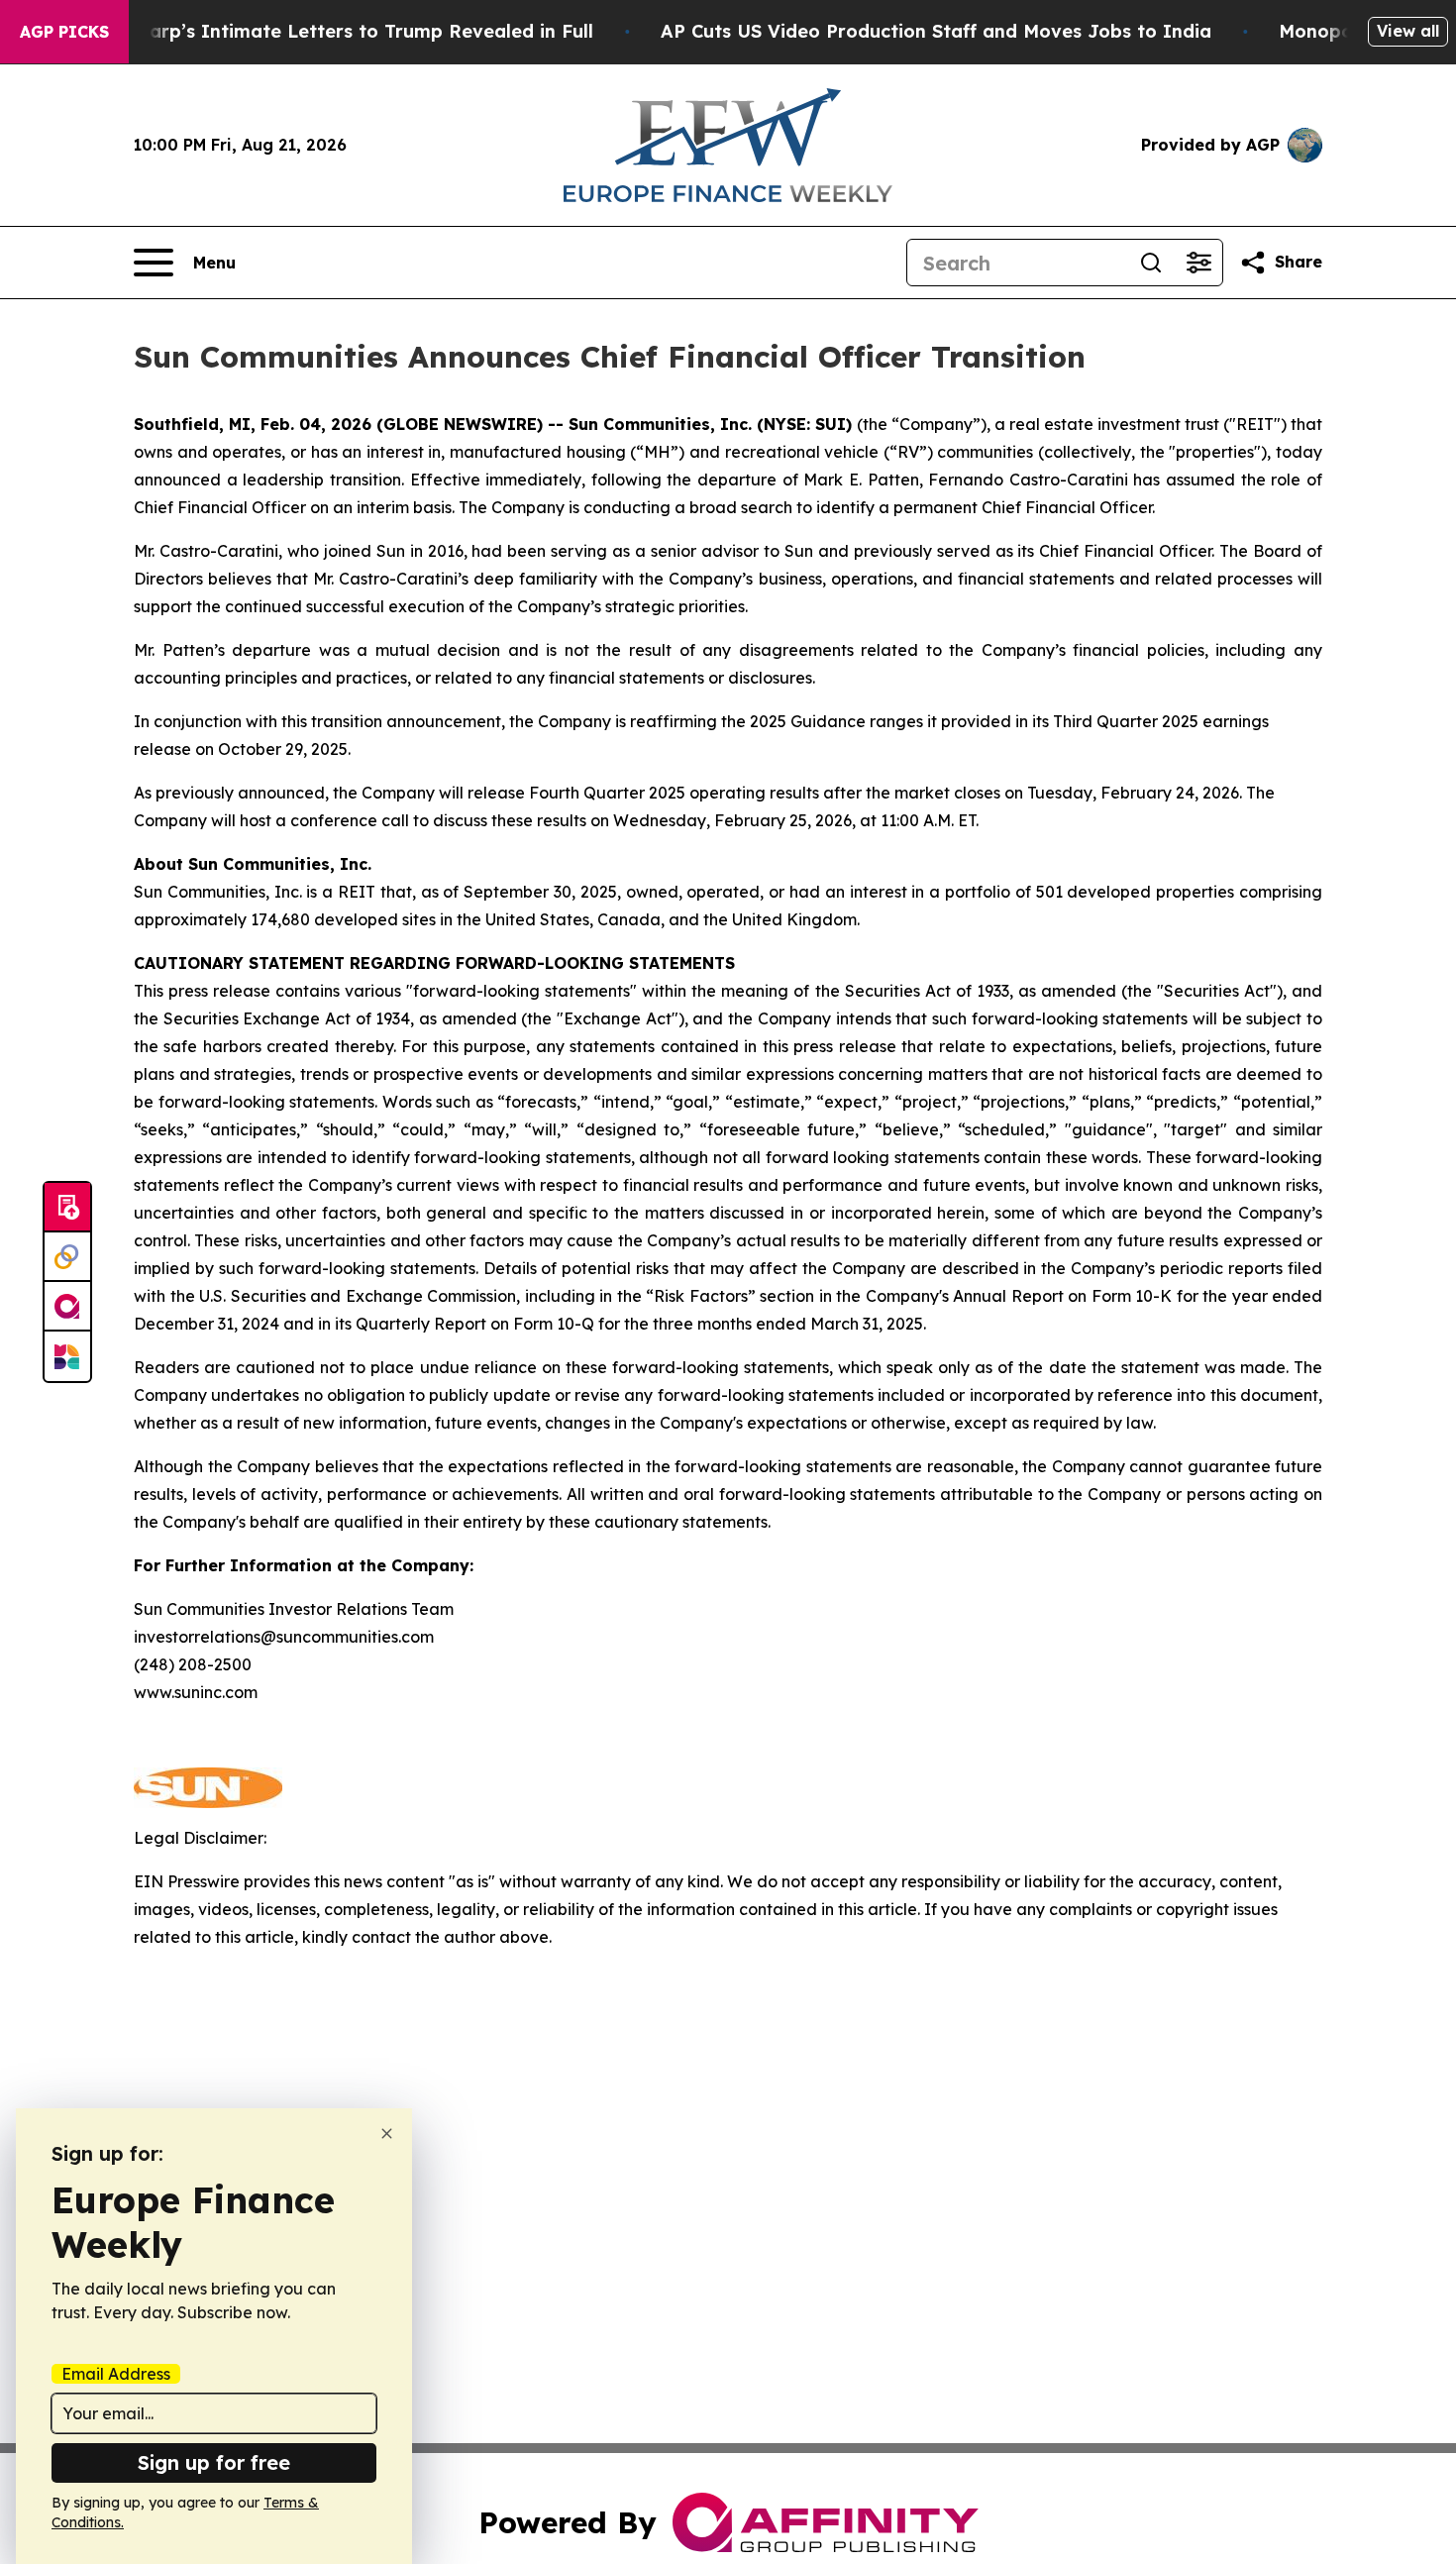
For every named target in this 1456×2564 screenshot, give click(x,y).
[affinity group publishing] (67, 1307)
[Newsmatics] (67, 1356)
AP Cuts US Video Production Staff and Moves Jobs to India (936, 31)
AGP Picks (64, 32)
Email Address (116, 2374)
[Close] (387, 2134)
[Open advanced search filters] (1198, 263)
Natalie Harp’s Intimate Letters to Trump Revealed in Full (328, 31)
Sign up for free (214, 2462)
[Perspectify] (67, 1257)
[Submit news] (67, 1208)
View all (1408, 31)
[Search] (1151, 263)
